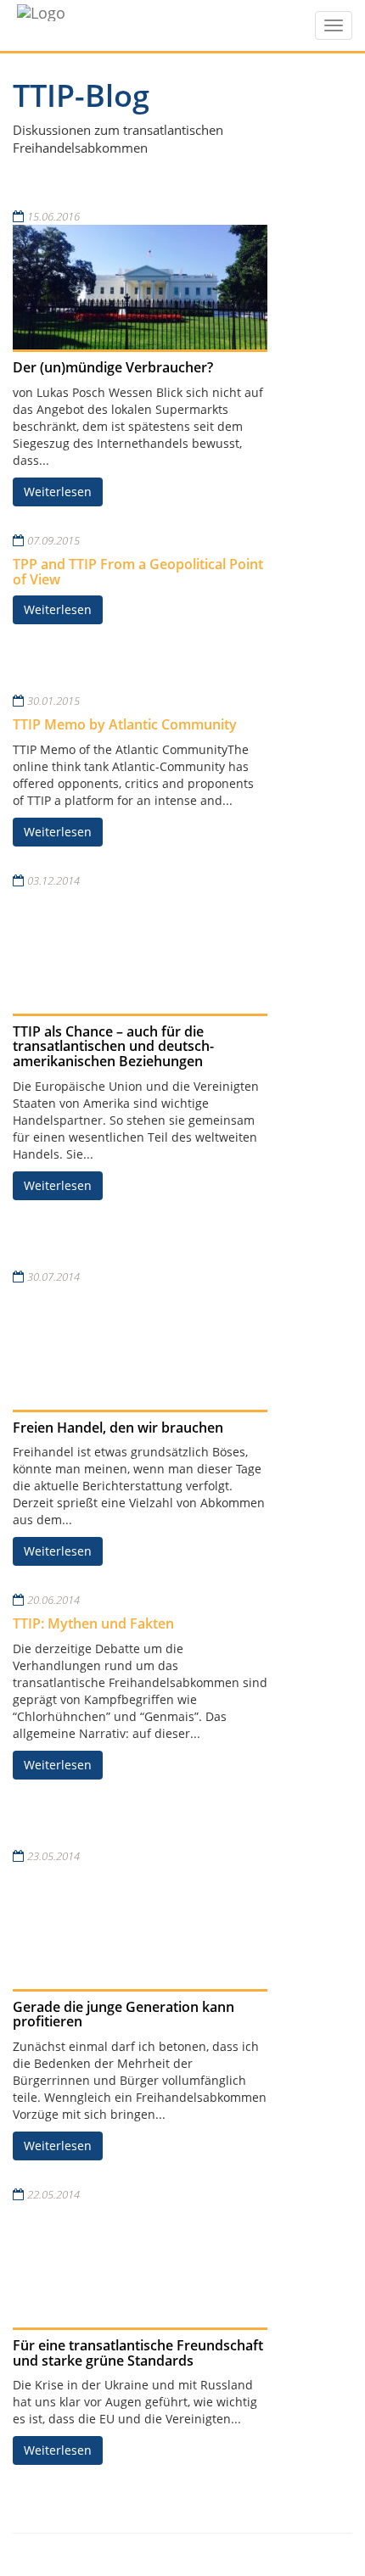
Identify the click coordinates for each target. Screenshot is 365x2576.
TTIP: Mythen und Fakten (93, 1623)
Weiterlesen (58, 492)
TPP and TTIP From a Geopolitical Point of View (138, 572)
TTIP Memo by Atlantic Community (125, 724)
